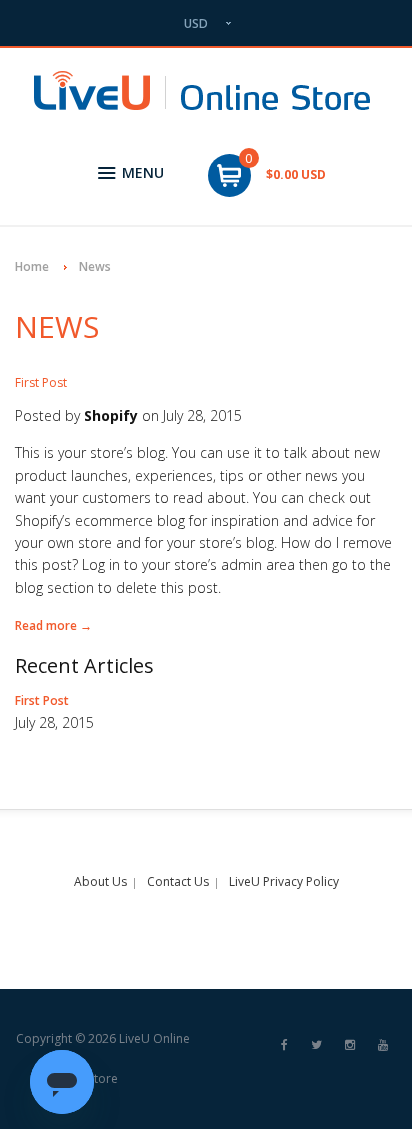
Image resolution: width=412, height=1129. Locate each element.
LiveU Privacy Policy (284, 881)
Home (32, 266)
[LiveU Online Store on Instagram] (350, 1045)
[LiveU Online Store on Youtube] (383, 1045)
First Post (41, 382)
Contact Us (178, 881)
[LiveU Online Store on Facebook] (284, 1045)
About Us (100, 881)
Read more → (53, 625)
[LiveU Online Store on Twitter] (316, 1045)
